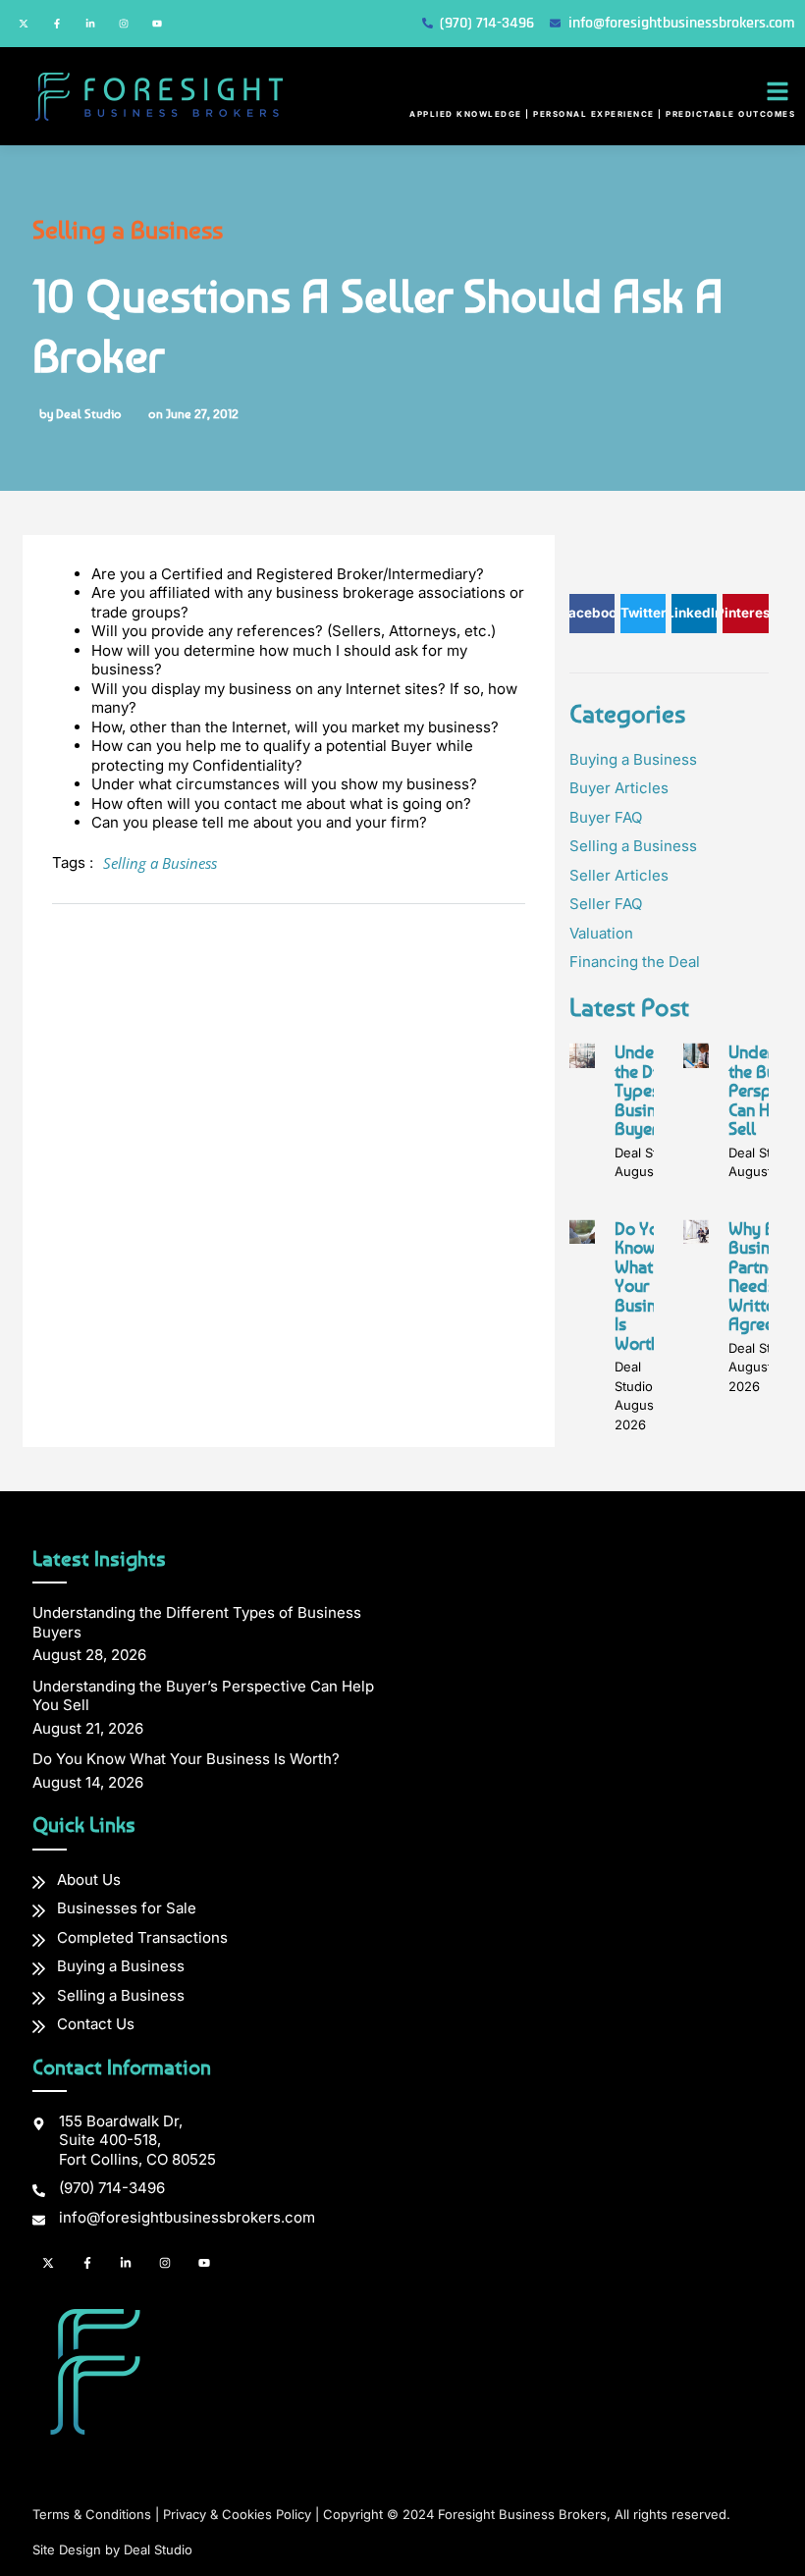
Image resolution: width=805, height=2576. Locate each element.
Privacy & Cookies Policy (237, 2514)
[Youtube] (157, 24)
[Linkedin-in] (90, 24)
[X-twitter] (24, 24)
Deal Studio (158, 2549)
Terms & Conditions (92, 2514)
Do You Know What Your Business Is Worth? (647, 1286)
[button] (778, 91)
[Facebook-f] (57, 24)
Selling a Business (128, 229)
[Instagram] (124, 24)
